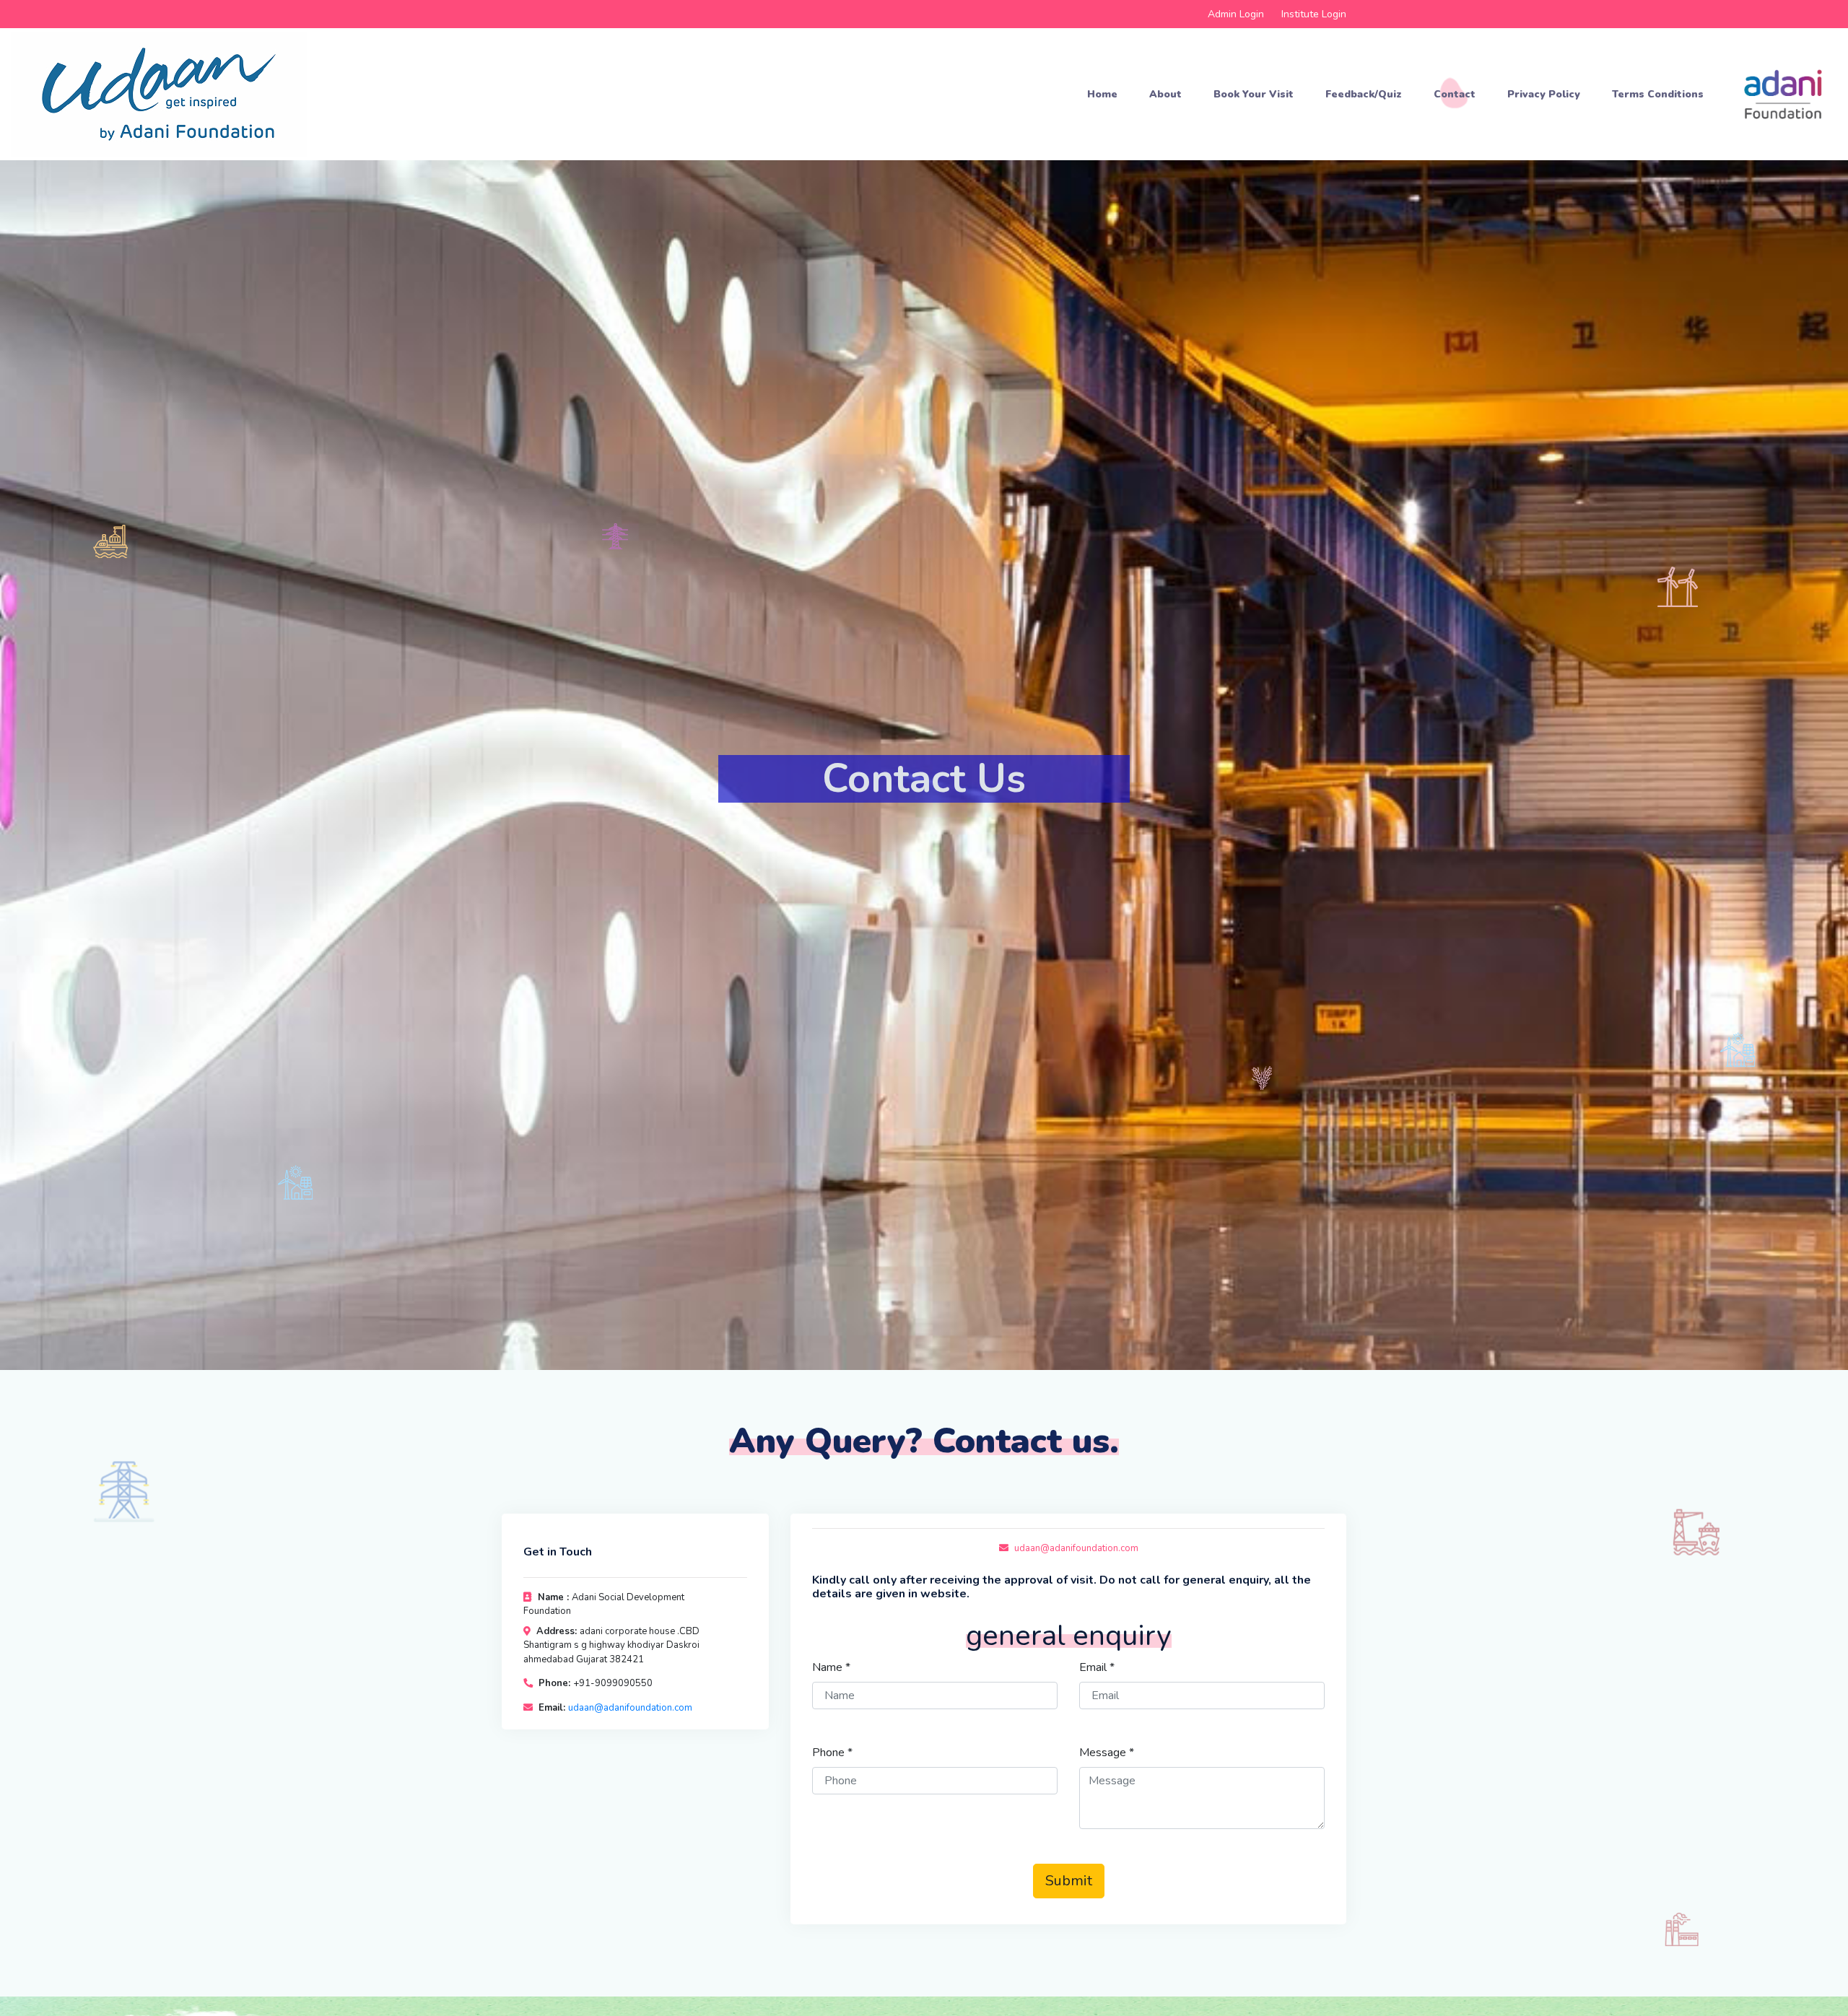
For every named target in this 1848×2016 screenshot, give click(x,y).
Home (1102, 94)
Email (1097, 1667)
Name (831, 1667)
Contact (1455, 94)
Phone (832, 1753)
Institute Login (1314, 14)
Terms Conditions (1658, 94)
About (1165, 94)
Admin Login (1236, 14)
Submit (1069, 1881)
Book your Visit (1254, 94)
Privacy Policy (1544, 94)
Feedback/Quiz (1364, 94)
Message (1107, 1753)
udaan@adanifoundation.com (630, 1708)
